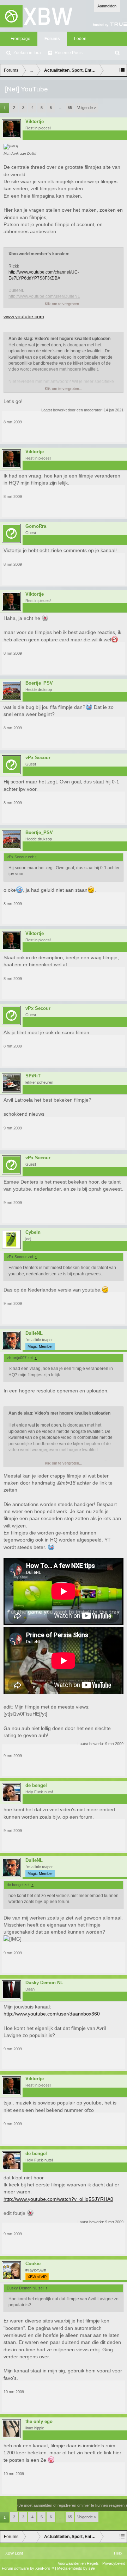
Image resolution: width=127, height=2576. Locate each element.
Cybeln (33, 1232)
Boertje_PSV (39, 683)
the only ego (39, 2422)
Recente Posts (69, 53)
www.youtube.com (24, 316)
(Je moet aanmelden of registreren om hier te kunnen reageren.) (72, 2505)
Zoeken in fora (27, 53)
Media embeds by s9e (76, 2568)
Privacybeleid (114, 2563)
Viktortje (35, 122)
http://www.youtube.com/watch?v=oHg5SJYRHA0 (58, 2199)
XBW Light (14, 2553)
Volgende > (87, 108)
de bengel (36, 1786)
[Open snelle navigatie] (122, 70)
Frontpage (20, 39)
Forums (52, 39)
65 (70, 108)
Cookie (33, 2264)
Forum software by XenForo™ (28, 2568)
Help (118, 2553)
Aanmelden (107, 6)
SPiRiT (33, 1076)
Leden (80, 39)
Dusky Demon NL (44, 1983)
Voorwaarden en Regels (78, 2563)
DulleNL (34, 1333)
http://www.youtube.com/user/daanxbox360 (52, 2014)
